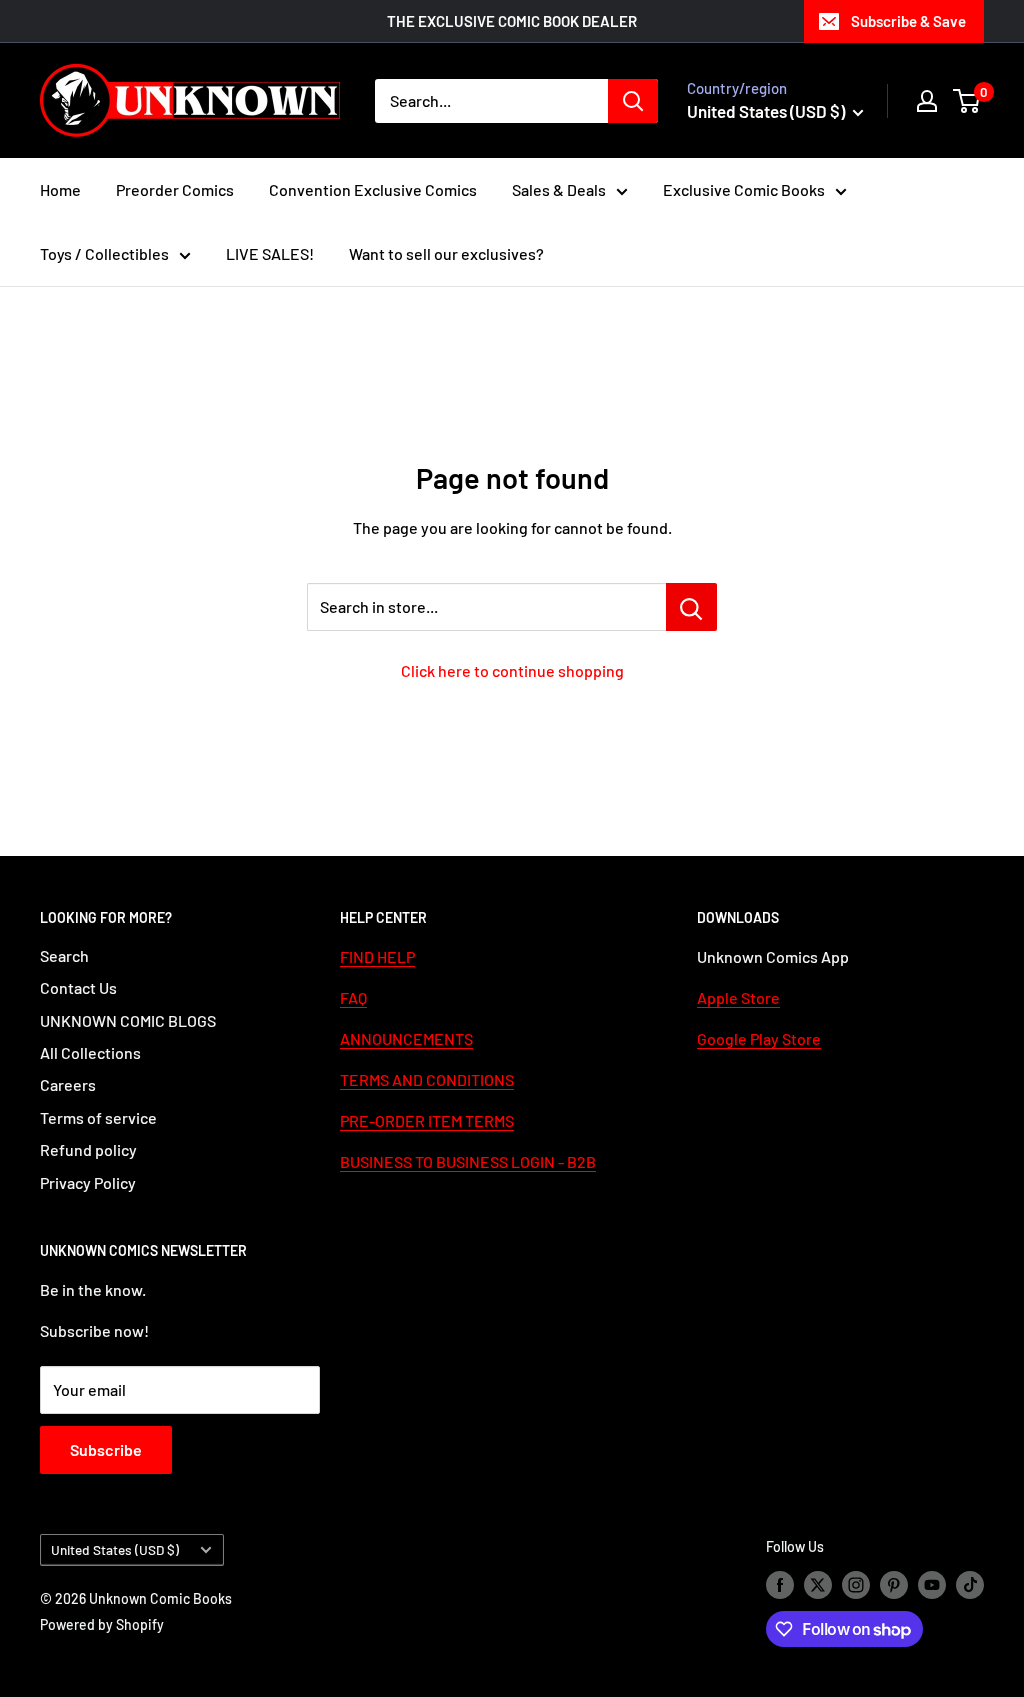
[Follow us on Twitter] (818, 1585)
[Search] (633, 101)
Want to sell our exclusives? (446, 253)
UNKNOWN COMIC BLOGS (128, 1020)
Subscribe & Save (908, 21)
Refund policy (88, 1149)
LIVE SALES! (270, 253)
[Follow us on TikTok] (970, 1585)
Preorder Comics (175, 189)
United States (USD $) (115, 1549)
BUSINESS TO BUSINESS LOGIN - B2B (468, 1161)
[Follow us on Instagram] (856, 1585)
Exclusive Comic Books (744, 189)
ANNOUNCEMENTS (406, 1038)
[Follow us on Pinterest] (894, 1585)
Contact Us (78, 987)
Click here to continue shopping (512, 670)
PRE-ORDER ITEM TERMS (427, 1120)
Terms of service (98, 1117)
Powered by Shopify (102, 1624)
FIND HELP (377, 956)
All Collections (90, 1052)
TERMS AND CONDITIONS (427, 1079)
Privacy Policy (88, 1182)
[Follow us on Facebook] (780, 1585)
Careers (68, 1084)
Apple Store (738, 997)
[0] (967, 101)
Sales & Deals (559, 189)
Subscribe (106, 1449)
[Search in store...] (691, 607)
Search (64, 955)
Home (60, 189)
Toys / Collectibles (104, 253)
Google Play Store (759, 1038)
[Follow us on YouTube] (932, 1585)
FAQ (353, 997)
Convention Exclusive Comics (373, 189)
